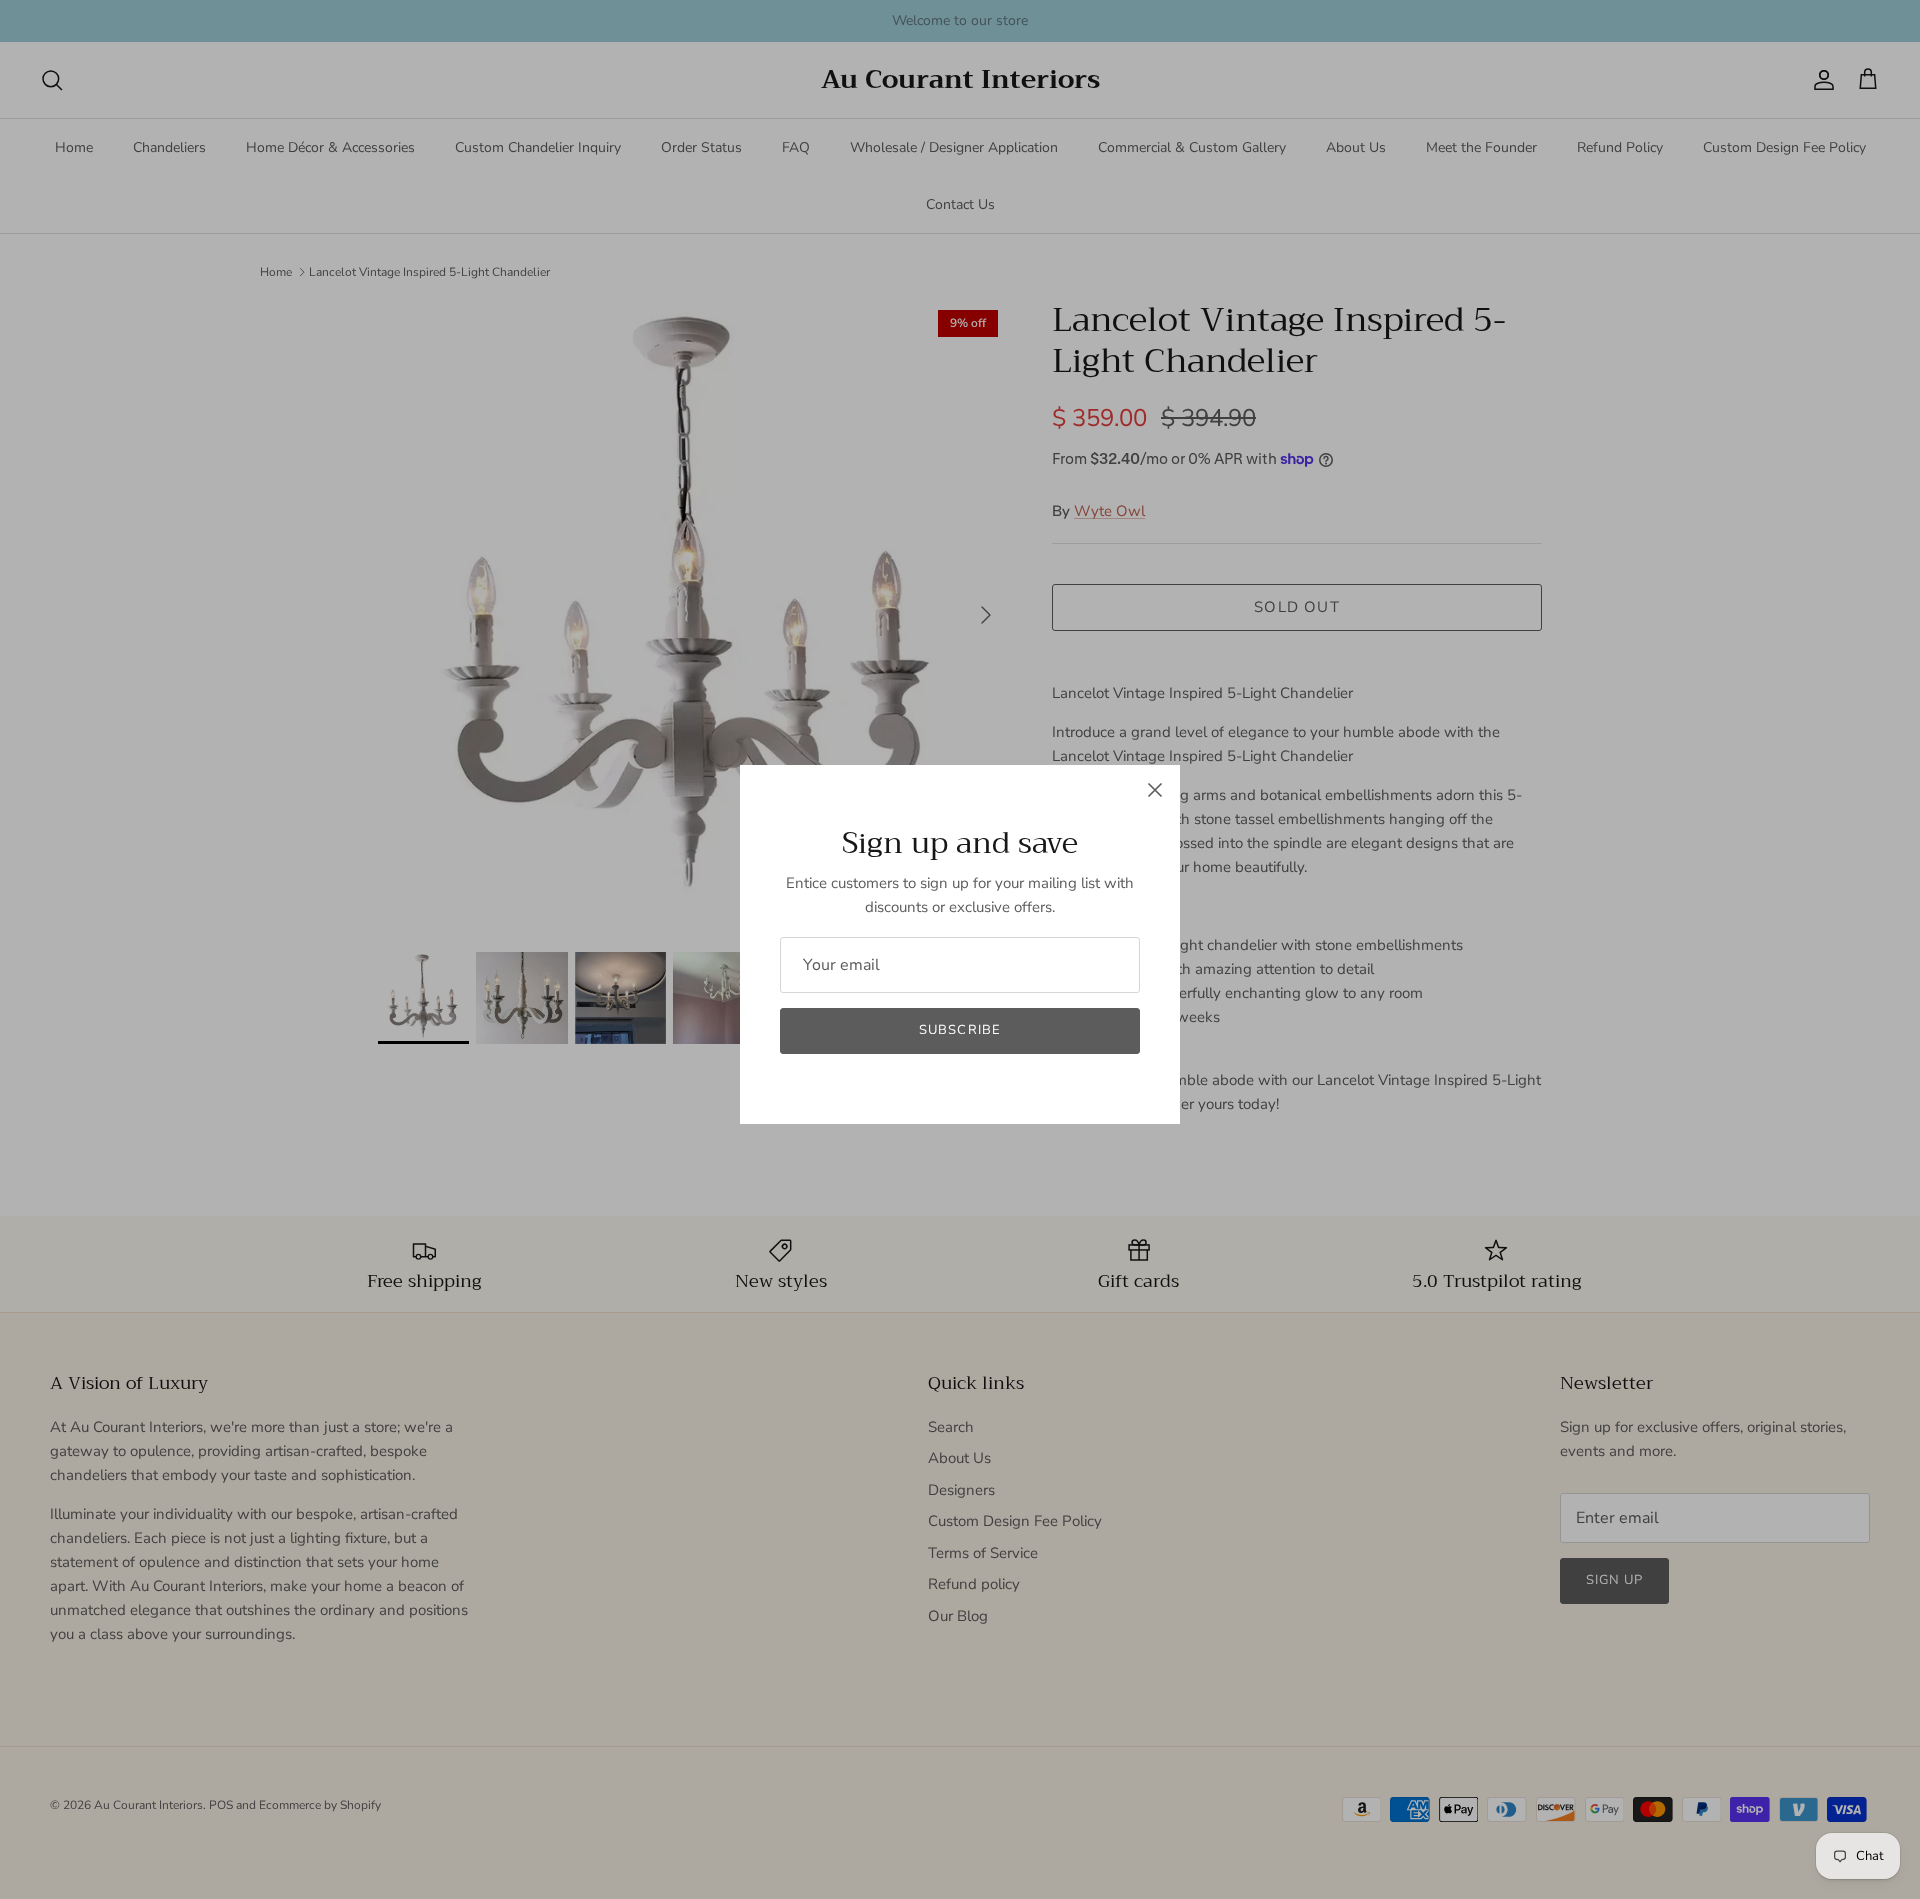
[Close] (1155, 790)
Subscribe (959, 1030)
